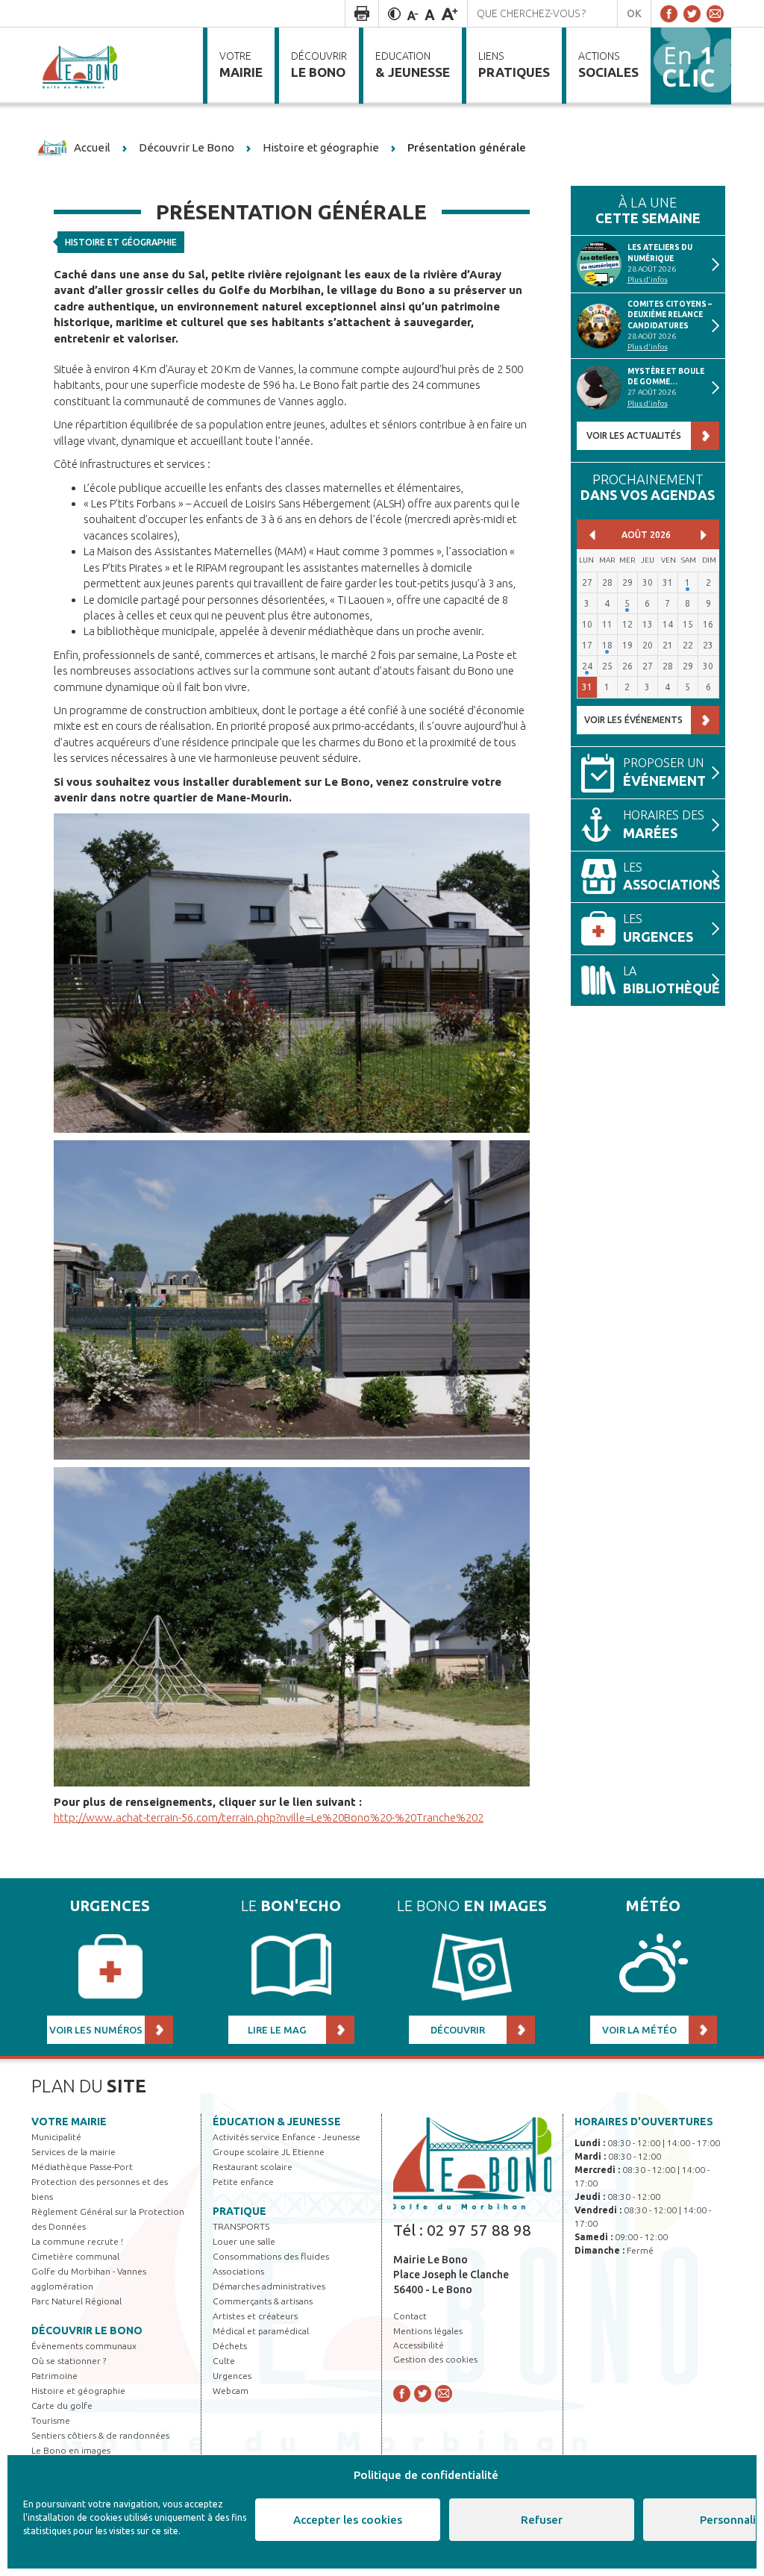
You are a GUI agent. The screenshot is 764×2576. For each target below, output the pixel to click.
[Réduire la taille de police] (413, 13)
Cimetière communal (75, 2256)
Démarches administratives (269, 2286)
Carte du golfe (62, 2405)
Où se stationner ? (69, 2361)
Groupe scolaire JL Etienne (269, 2152)
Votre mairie (69, 2122)
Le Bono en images (71, 2450)
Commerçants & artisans (263, 2301)
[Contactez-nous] (715, 13)
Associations (238, 2271)
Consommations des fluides (271, 2256)
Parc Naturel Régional (76, 2301)
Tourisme (51, 2420)
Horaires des (664, 824)
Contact (410, 2316)
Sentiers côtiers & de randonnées (100, 2435)
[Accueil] (81, 66)
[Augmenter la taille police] (450, 13)
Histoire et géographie (121, 242)
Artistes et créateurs (255, 2316)
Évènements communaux (84, 2346)
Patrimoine (54, 2376)
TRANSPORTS (241, 2226)
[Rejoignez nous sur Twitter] (692, 13)
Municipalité (56, 2137)
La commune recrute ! (77, 2241)
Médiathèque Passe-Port (82, 2167)
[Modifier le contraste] (394, 13)
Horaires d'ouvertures (644, 2122)
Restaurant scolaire (253, 2167)
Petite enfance (243, 2182)
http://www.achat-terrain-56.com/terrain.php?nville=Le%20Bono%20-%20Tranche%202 (269, 1817)
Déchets (230, 2346)
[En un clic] (691, 65)
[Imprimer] (362, 13)
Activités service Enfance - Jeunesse (286, 2137)
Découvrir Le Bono (87, 2330)
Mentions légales (428, 2331)
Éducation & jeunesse (277, 2122)
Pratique (239, 2211)
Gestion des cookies (435, 2359)
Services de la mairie (73, 2152)
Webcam (231, 2391)
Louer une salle (244, 2241)
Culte (224, 2361)
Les (671, 876)
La (671, 980)
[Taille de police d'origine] (430, 13)
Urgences (232, 2376)
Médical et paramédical (261, 2331)
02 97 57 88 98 (479, 2230)
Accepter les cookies (348, 2520)
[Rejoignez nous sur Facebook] (669, 13)
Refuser (542, 2520)
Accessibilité (419, 2345)
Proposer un (664, 772)
